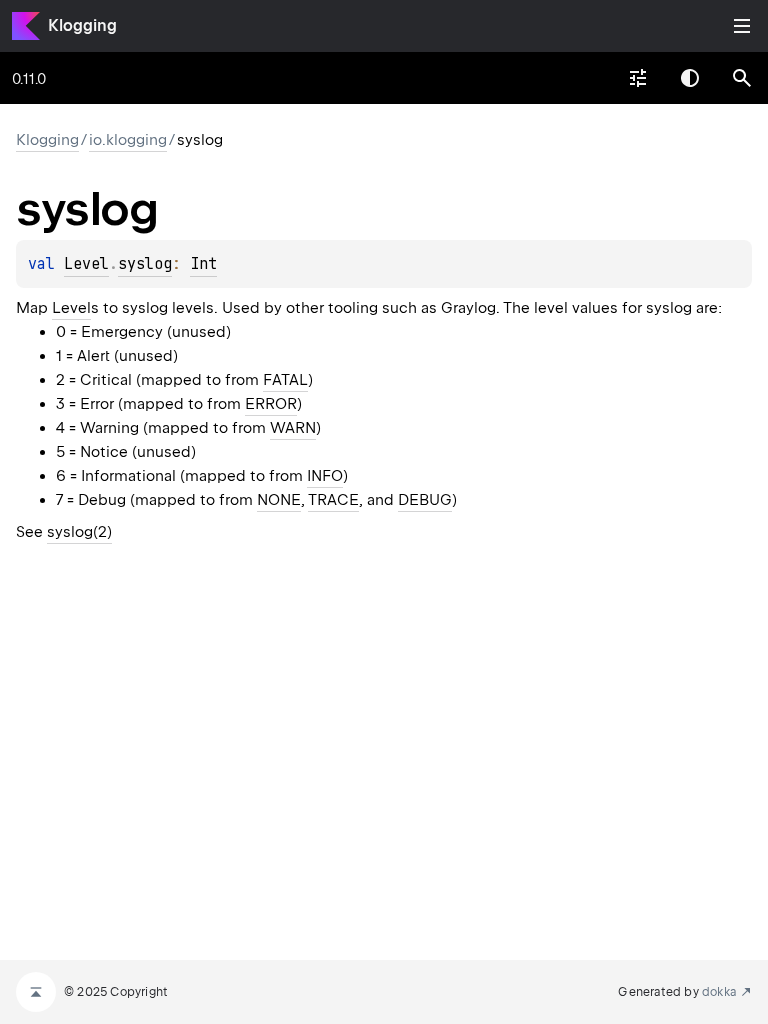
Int (203, 264)
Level (86, 264)
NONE (279, 500)
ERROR (271, 404)
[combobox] (638, 78)
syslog (145, 264)
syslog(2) (79, 532)
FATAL (285, 380)
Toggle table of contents (742, 26)
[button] (742, 78)
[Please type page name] (742, 78)
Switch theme (690, 78)
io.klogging (128, 140)
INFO (325, 476)
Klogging (82, 25)
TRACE (333, 500)
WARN (293, 428)
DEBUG (425, 500)
